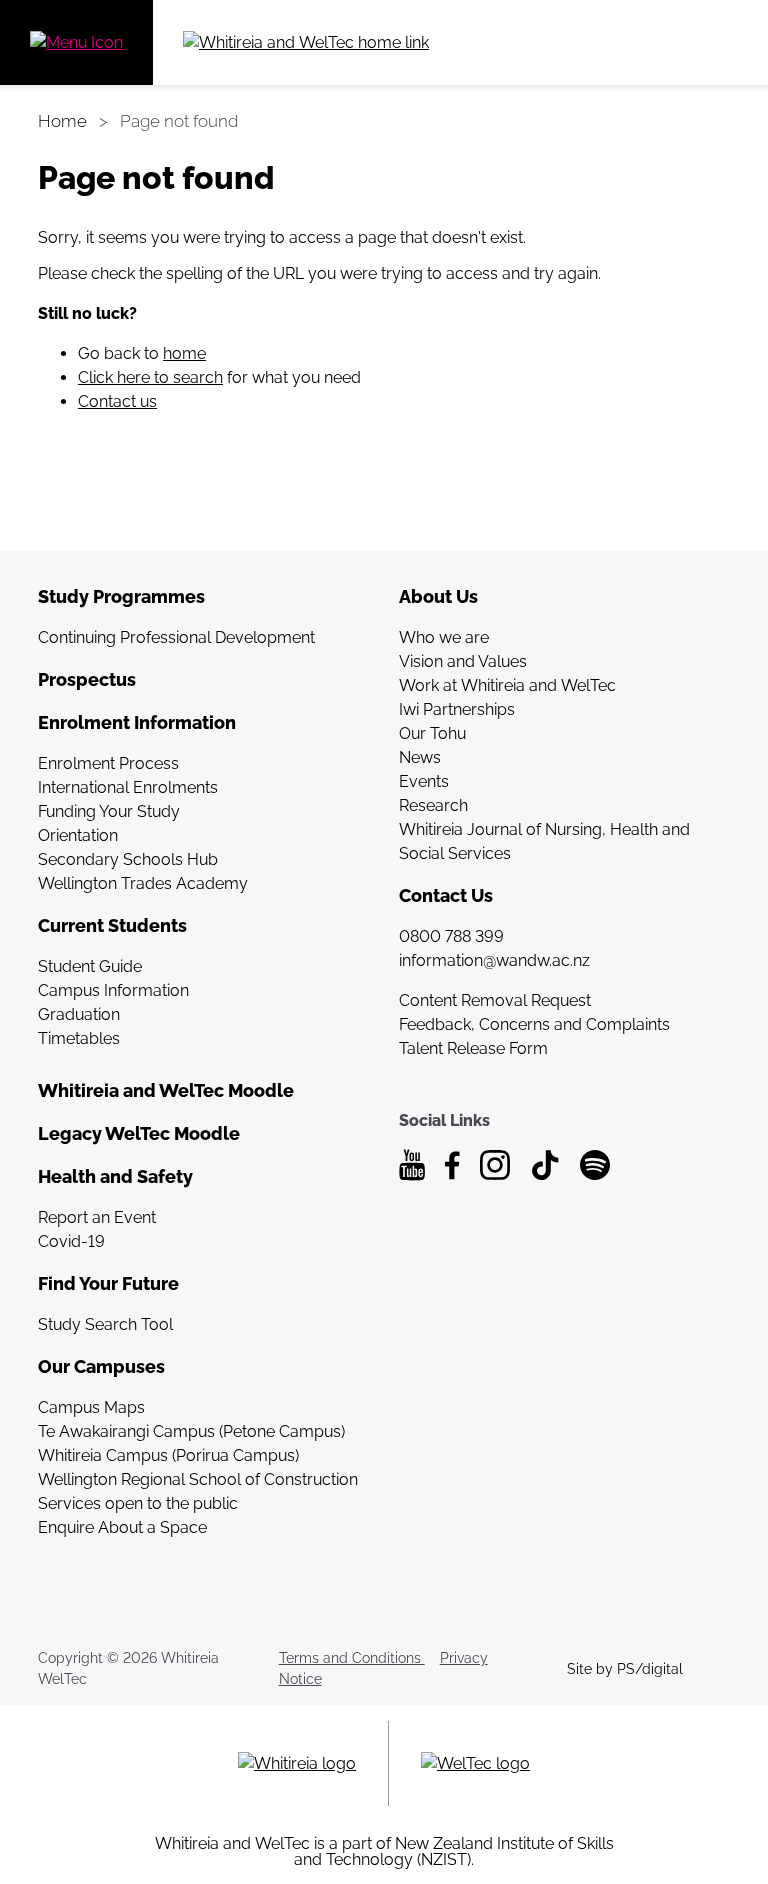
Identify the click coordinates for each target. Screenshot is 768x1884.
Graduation (79, 1014)
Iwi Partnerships (457, 709)
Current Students (112, 925)
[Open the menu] (76, 42)
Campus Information (113, 990)
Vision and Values (463, 661)
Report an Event (97, 1217)
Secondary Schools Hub (128, 859)
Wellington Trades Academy (143, 883)
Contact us (117, 401)
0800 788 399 (451, 936)
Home (62, 121)
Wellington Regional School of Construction (198, 1479)
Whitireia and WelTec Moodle (166, 1090)
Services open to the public (138, 1503)
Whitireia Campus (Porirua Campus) (168, 1455)
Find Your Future (108, 1283)
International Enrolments (128, 787)
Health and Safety (115, 1176)
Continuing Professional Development (176, 637)
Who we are (444, 637)
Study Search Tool (105, 1324)
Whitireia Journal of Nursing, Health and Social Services (544, 841)
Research (433, 805)
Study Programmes (121, 596)
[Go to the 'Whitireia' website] (297, 1763)
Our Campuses (101, 1366)
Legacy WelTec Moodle (139, 1133)
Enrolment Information (137, 722)
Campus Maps (91, 1407)
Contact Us (446, 895)
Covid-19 (71, 1241)
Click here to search (150, 377)
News (420, 757)
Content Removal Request (495, 1000)
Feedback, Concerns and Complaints (534, 1024)
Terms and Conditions (352, 1658)
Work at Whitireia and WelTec (507, 685)
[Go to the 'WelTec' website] (475, 1763)
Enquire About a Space (122, 1527)
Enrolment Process (108, 763)
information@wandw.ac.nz (494, 960)
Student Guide (90, 966)
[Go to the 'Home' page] (375, 42)
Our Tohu (432, 733)
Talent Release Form (473, 1048)
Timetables (79, 1038)
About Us (438, 596)
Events (424, 781)
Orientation (78, 835)
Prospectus (87, 679)
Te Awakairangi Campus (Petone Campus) (191, 1431)
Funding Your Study (109, 811)
